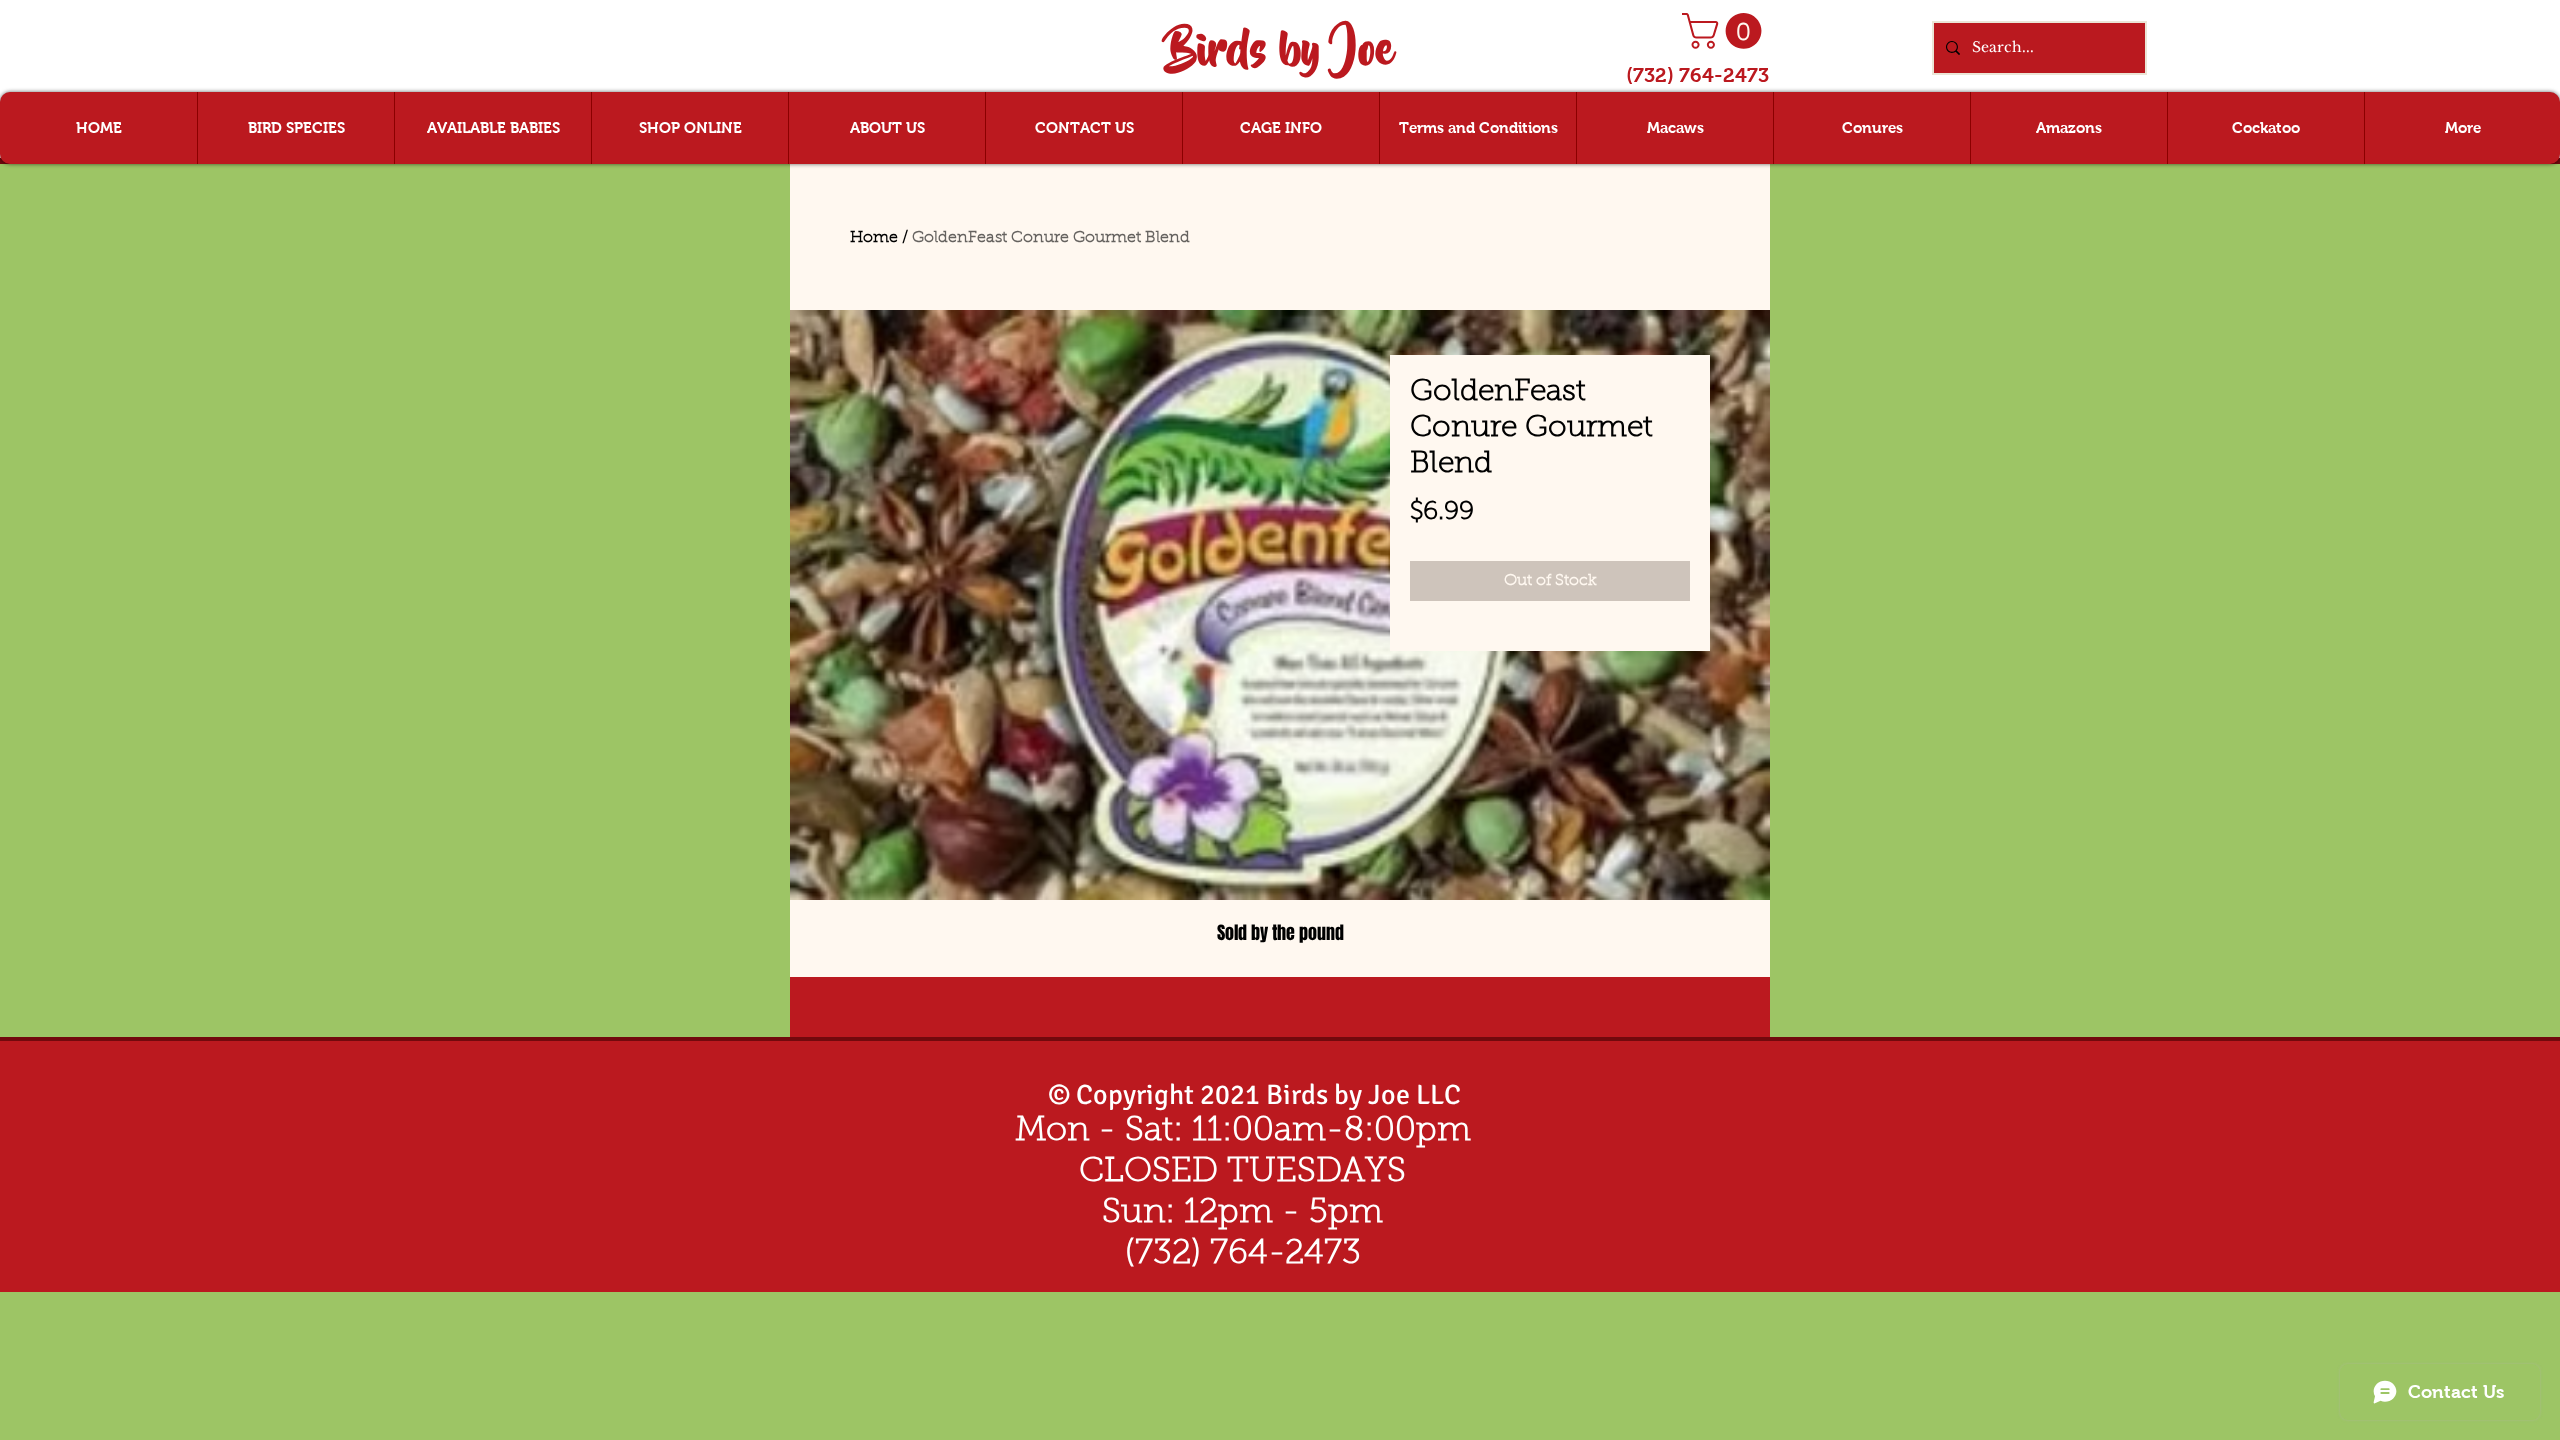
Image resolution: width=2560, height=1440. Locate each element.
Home (874, 238)
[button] (1726, 31)
